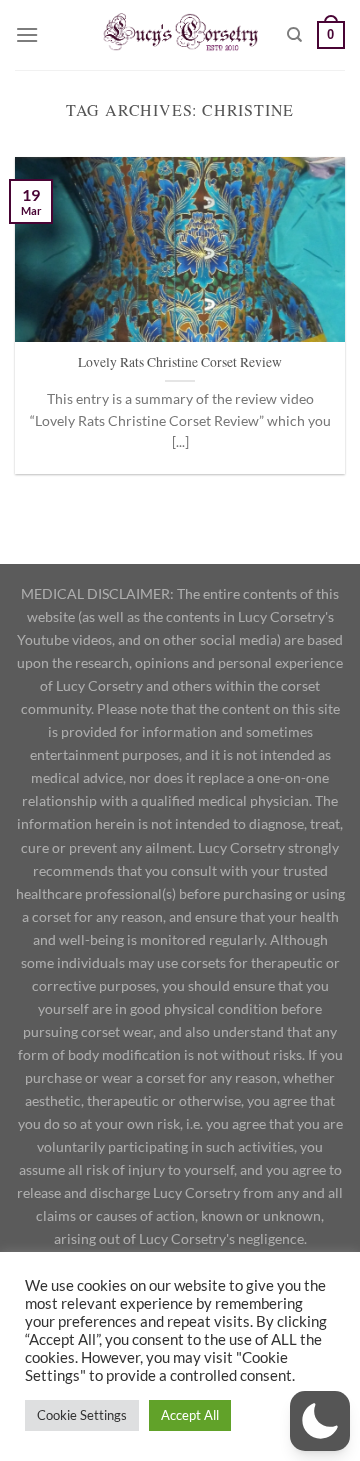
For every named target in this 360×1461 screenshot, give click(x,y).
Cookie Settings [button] (82, 1415)
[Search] (294, 35)
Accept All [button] (190, 1415)
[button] (320, 1421)
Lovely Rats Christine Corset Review (180, 362)
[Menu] (27, 34)
